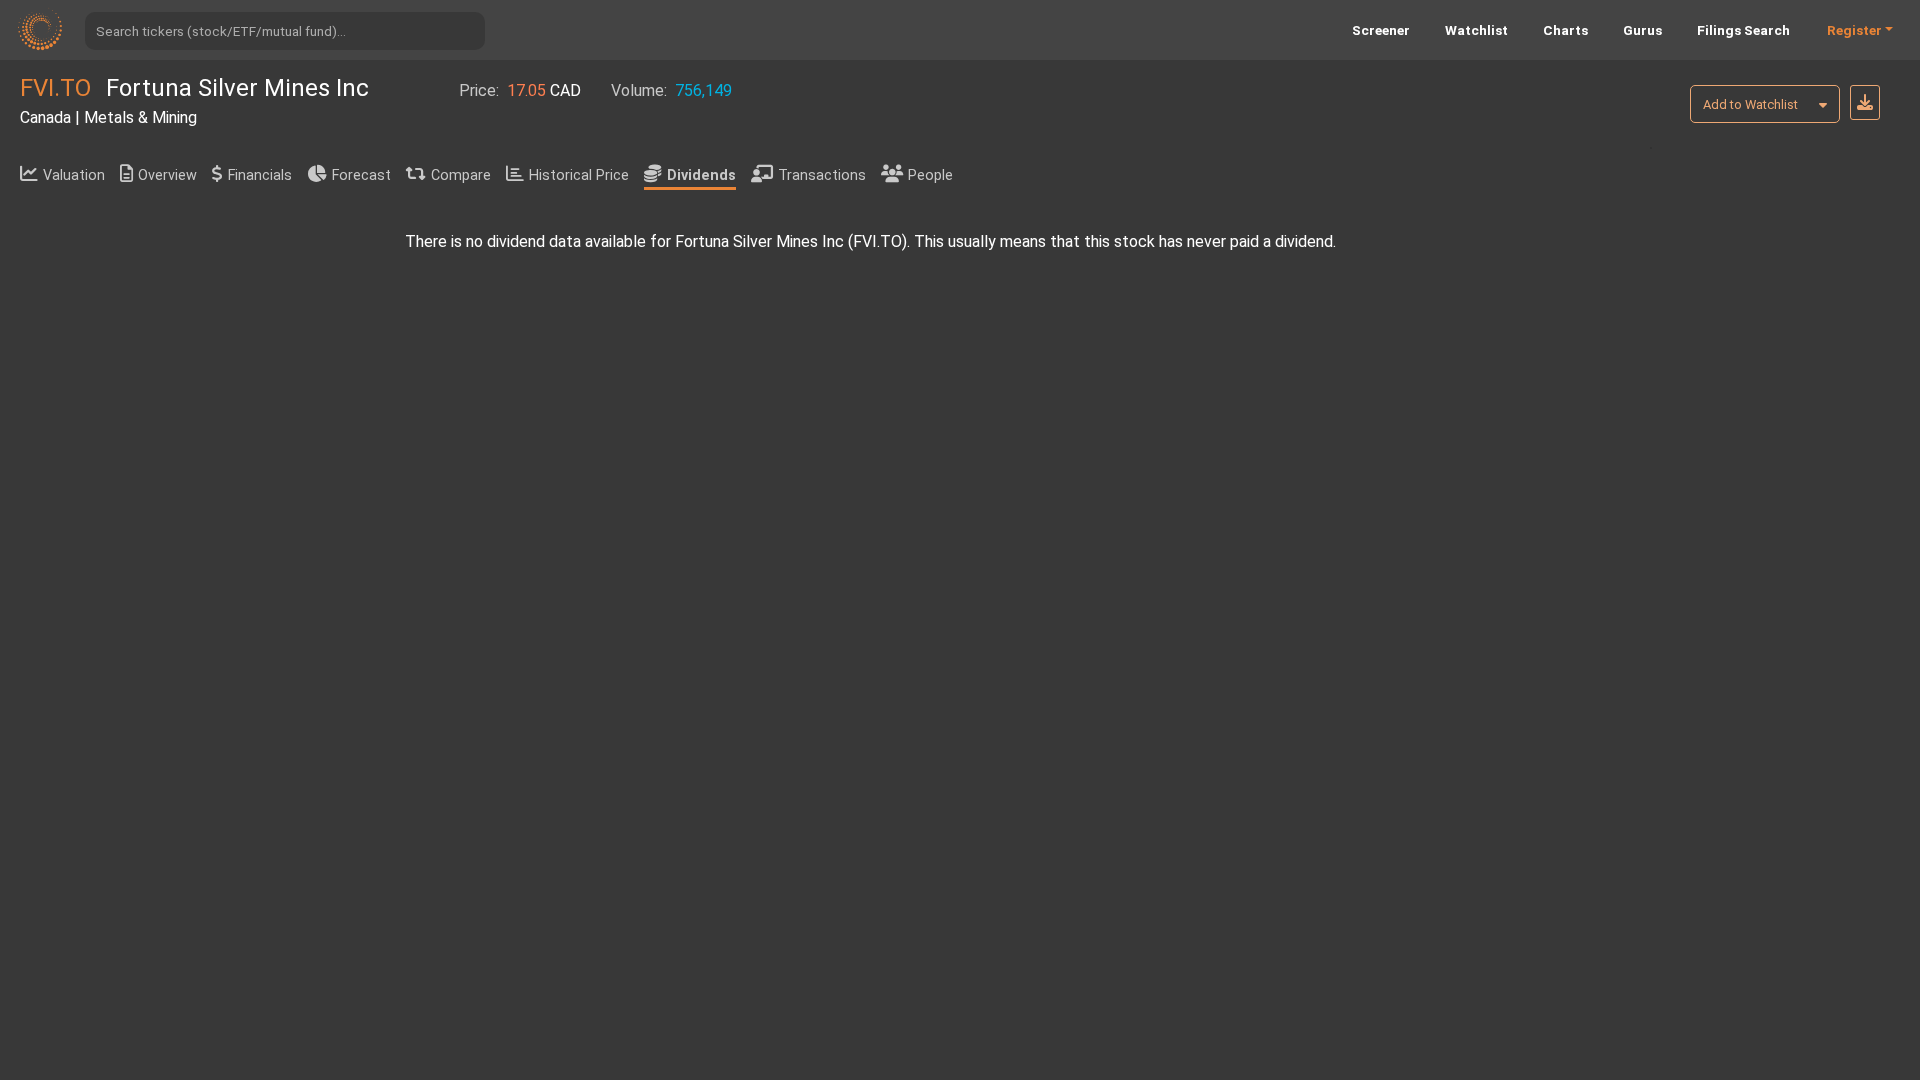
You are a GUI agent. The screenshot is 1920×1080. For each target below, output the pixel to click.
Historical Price (579, 175)
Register (1854, 30)
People (930, 175)
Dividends (701, 175)
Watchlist (1476, 30)
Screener (1381, 30)
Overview (167, 175)
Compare (461, 175)
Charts (1565, 30)
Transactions (822, 175)
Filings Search (1743, 30)
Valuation (74, 175)
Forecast (361, 175)
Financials (260, 175)
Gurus (1642, 30)
